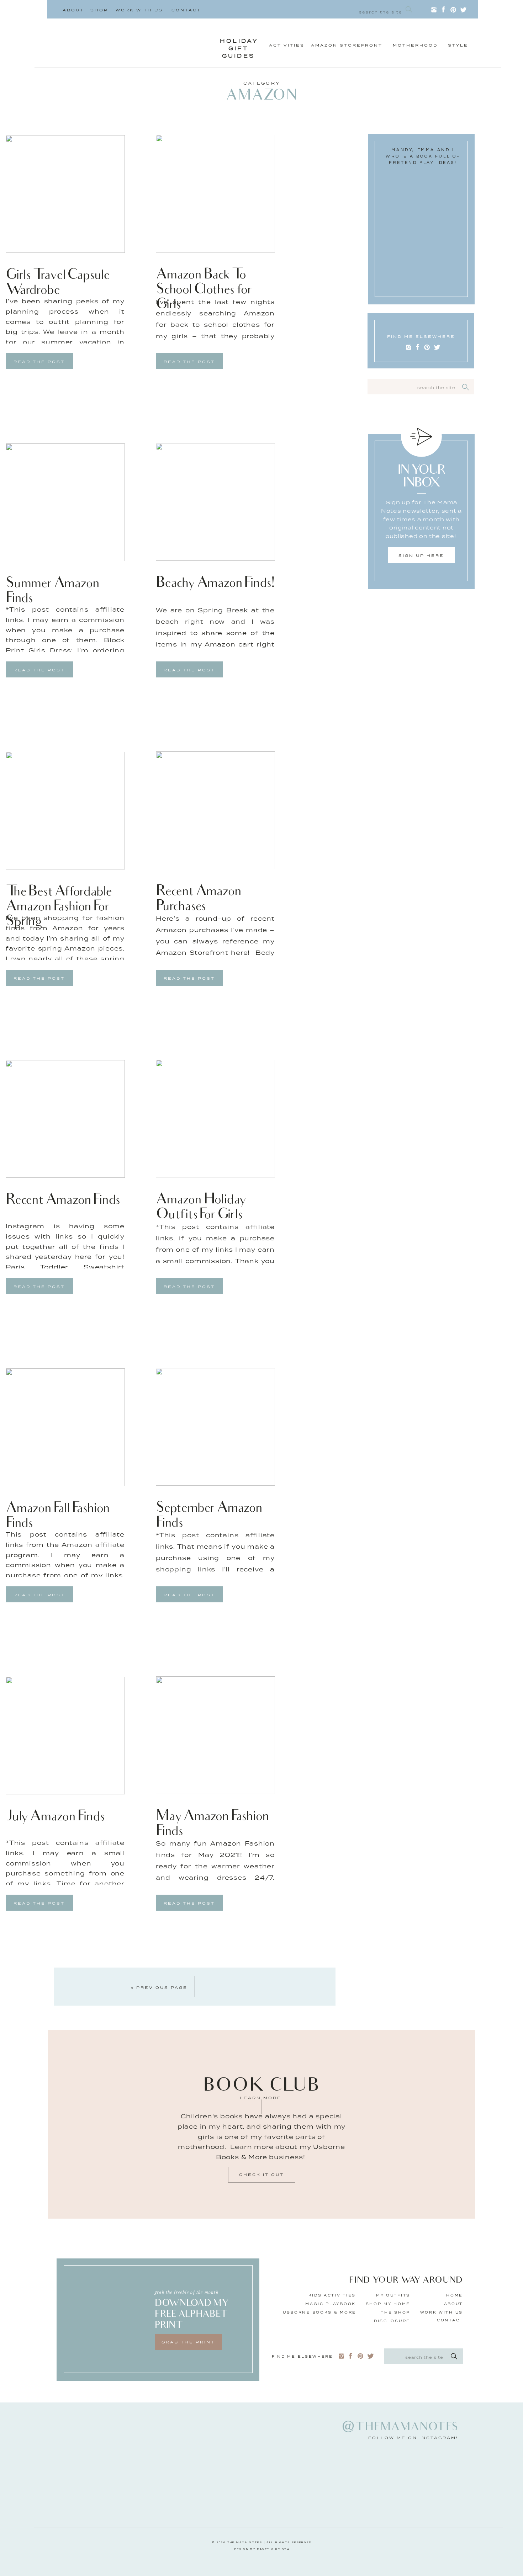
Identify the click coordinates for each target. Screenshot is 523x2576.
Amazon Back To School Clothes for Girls (204, 290)
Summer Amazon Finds (52, 592)
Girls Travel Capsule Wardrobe (57, 283)
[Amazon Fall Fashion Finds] (65, 1427)
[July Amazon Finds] (65, 1736)
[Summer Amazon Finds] (65, 502)
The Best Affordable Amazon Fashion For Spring (59, 907)
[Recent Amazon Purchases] (215, 810)
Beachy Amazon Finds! (215, 584)
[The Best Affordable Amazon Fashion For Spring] (65, 811)
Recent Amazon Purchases (198, 900)
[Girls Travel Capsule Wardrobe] (65, 194)
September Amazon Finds (209, 1516)
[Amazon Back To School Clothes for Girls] (215, 194)
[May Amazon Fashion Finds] (215, 1735)
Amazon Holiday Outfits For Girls (201, 1208)
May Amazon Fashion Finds (212, 1824)
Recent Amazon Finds (63, 1201)
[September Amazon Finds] (215, 1427)
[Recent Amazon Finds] (65, 1119)
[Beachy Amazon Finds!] (215, 502)
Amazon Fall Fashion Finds (57, 1516)
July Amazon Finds (55, 1817)
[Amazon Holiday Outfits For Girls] (215, 1119)
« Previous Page (159, 1987)
